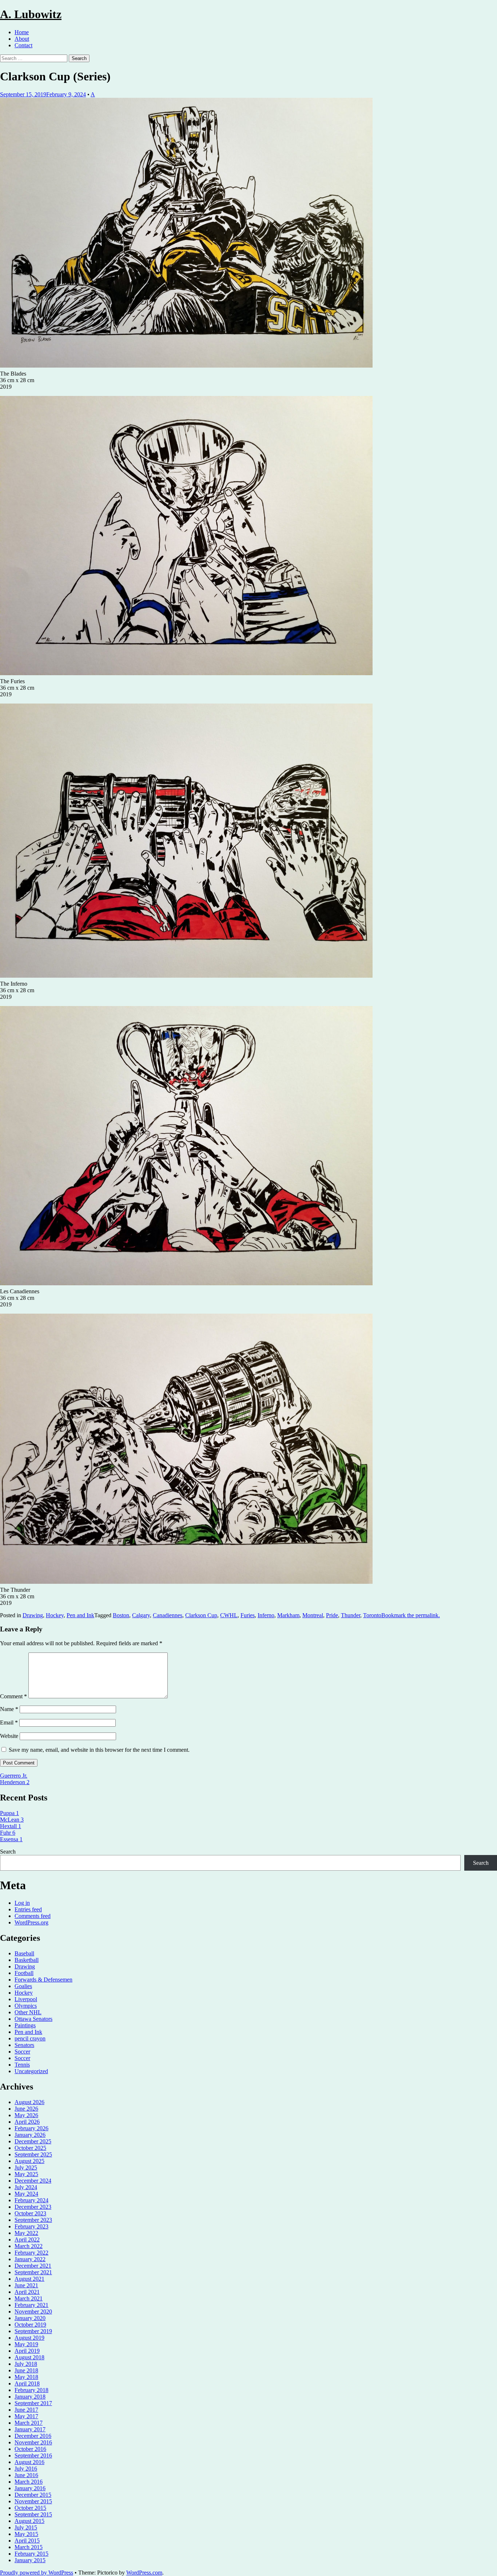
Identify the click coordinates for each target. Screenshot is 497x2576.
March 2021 (29, 2298)
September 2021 (33, 2272)
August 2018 (29, 2357)
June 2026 (26, 2109)
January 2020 (30, 2318)
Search (8, 1852)
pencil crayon (30, 2038)
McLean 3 (12, 1820)
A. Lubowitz (31, 14)
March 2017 (29, 2423)
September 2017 (33, 2403)
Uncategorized (31, 2071)
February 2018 (31, 2390)
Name (9, 1709)
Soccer (22, 2052)
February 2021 (31, 2305)
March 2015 (29, 2547)
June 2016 (26, 2475)
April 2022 (27, 2240)
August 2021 (29, 2279)
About (22, 39)
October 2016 (30, 2449)
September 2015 (33, 2514)
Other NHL (28, 2012)
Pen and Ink (80, 1615)
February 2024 (31, 2200)
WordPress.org (31, 1922)
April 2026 (27, 2122)
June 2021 (26, 2285)
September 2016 (33, 2455)
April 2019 (27, 2351)
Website (9, 1736)
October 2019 (30, 2325)
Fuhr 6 (8, 1833)
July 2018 (26, 2364)
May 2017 (26, 2416)
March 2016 (29, 2482)
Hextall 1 (11, 1826)
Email (9, 1722)
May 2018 (26, 2377)
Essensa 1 (11, 1839)
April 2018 (27, 2383)
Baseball (24, 1953)
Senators (24, 2045)
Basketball (27, 1960)
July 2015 (26, 2527)
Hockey (55, 1615)
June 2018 (26, 2370)
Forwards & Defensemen (43, 1980)
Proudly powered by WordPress (37, 2573)
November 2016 (33, 2442)
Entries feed (28, 1909)
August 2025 (29, 2161)
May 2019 (26, 2344)
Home (22, 32)
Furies (248, 1615)
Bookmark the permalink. (411, 1615)
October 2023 (30, 2213)
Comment (13, 1696)
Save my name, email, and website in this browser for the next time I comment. (99, 1750)
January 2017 (30, 2429)
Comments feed (33, 1916)
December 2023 (33, 2207)
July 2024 (26, 2187)
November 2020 (33, 2311)
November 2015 (33, 2501)
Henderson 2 (15, 1782)
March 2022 (29, 2246)
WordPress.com (144, 2573)
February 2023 (31, 2226)
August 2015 (29, 2521)
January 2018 (30, 2397)
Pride (332, 1615)
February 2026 (31, 2128)
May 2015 (26, 2534)
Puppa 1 (9, 1813)
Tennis (22, 2065)
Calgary (141, 1615)
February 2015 (31, 2554)
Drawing (33, 1615)
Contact (23, 45)
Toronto (372, 1615)
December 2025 (33, 2141)
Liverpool (26, 1999)
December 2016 (33, 2436)
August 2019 (29, 2338)
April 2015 (27, 2541)
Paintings (25, 2025)
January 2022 (30, 2259)
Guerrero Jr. (14, 1776)
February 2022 (31, 2253)
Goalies (23, 1986)
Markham (288, 1615)
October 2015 (30, 2508)
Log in (22, 1903)
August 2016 (29, 2462)
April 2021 (27, 2292)
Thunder (351, 1615)
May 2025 (26, 2174)
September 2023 (33, 2220)
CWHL (229, 1615)
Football (24, 1973)
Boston (121, 1615)
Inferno (266, 1615)
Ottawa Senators (33, 2019)
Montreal (313, 1615)
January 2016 (30, 2488)
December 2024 (33, 2181)
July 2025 (26, 2168)
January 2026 (30, 2135)
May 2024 (26, 2194)
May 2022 (26, 2233)
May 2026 (26, 2115)
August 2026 (29, 2102)
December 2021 (33, 2266)
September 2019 (33, 2331)
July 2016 (26, 2469)
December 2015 (33, 2495)
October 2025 (30, 2148)
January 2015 (30, 2560)
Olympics (26, 2006)
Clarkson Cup (201, 1615)
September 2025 (33, 2154)
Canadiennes (168, 1615)
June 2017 (26, 2410)
